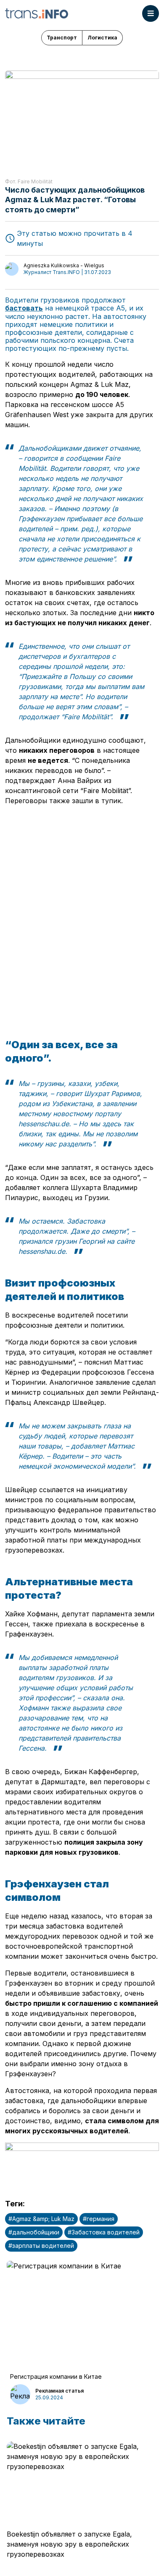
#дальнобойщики (34, 2232)
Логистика (102, 38)
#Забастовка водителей (104, 2232)
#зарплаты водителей (41, 2246)
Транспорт (62, 38)
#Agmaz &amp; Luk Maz (41, 2219)
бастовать (24, 308)
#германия (99, 2219)
